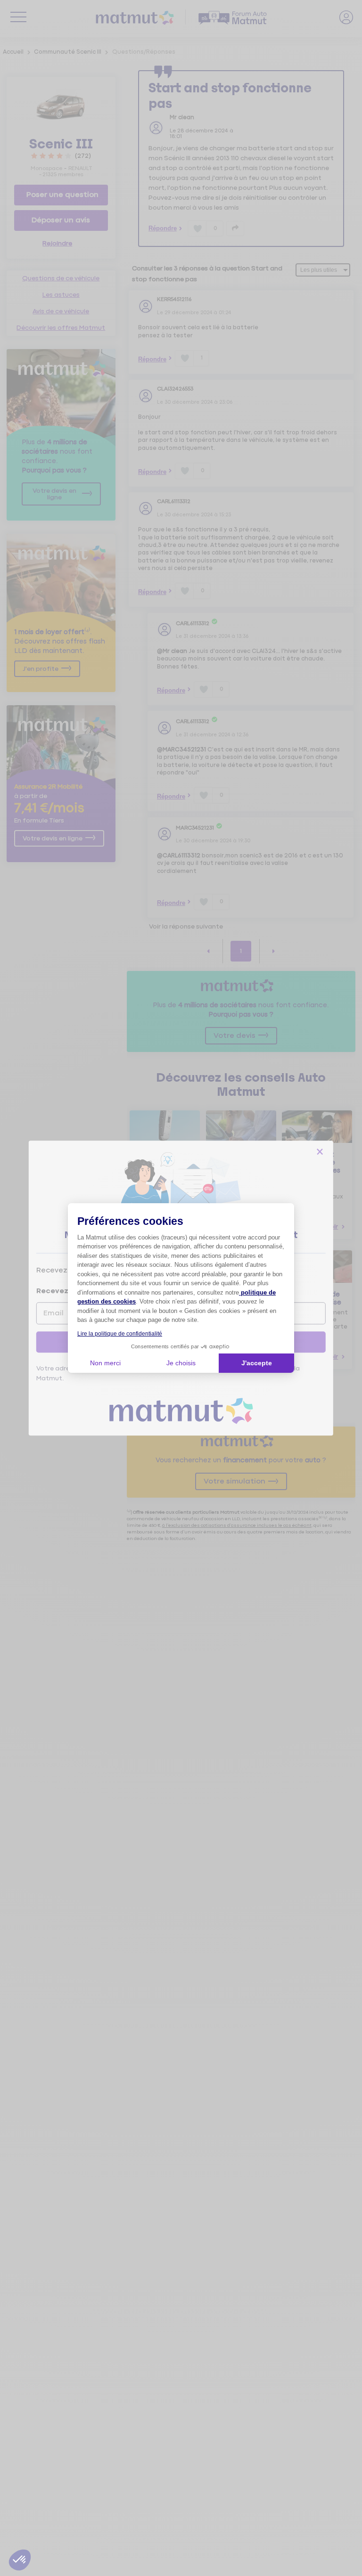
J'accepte (257, 1363)
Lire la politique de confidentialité (120, 1334)
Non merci (105, 1363)
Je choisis (181, 1363)
